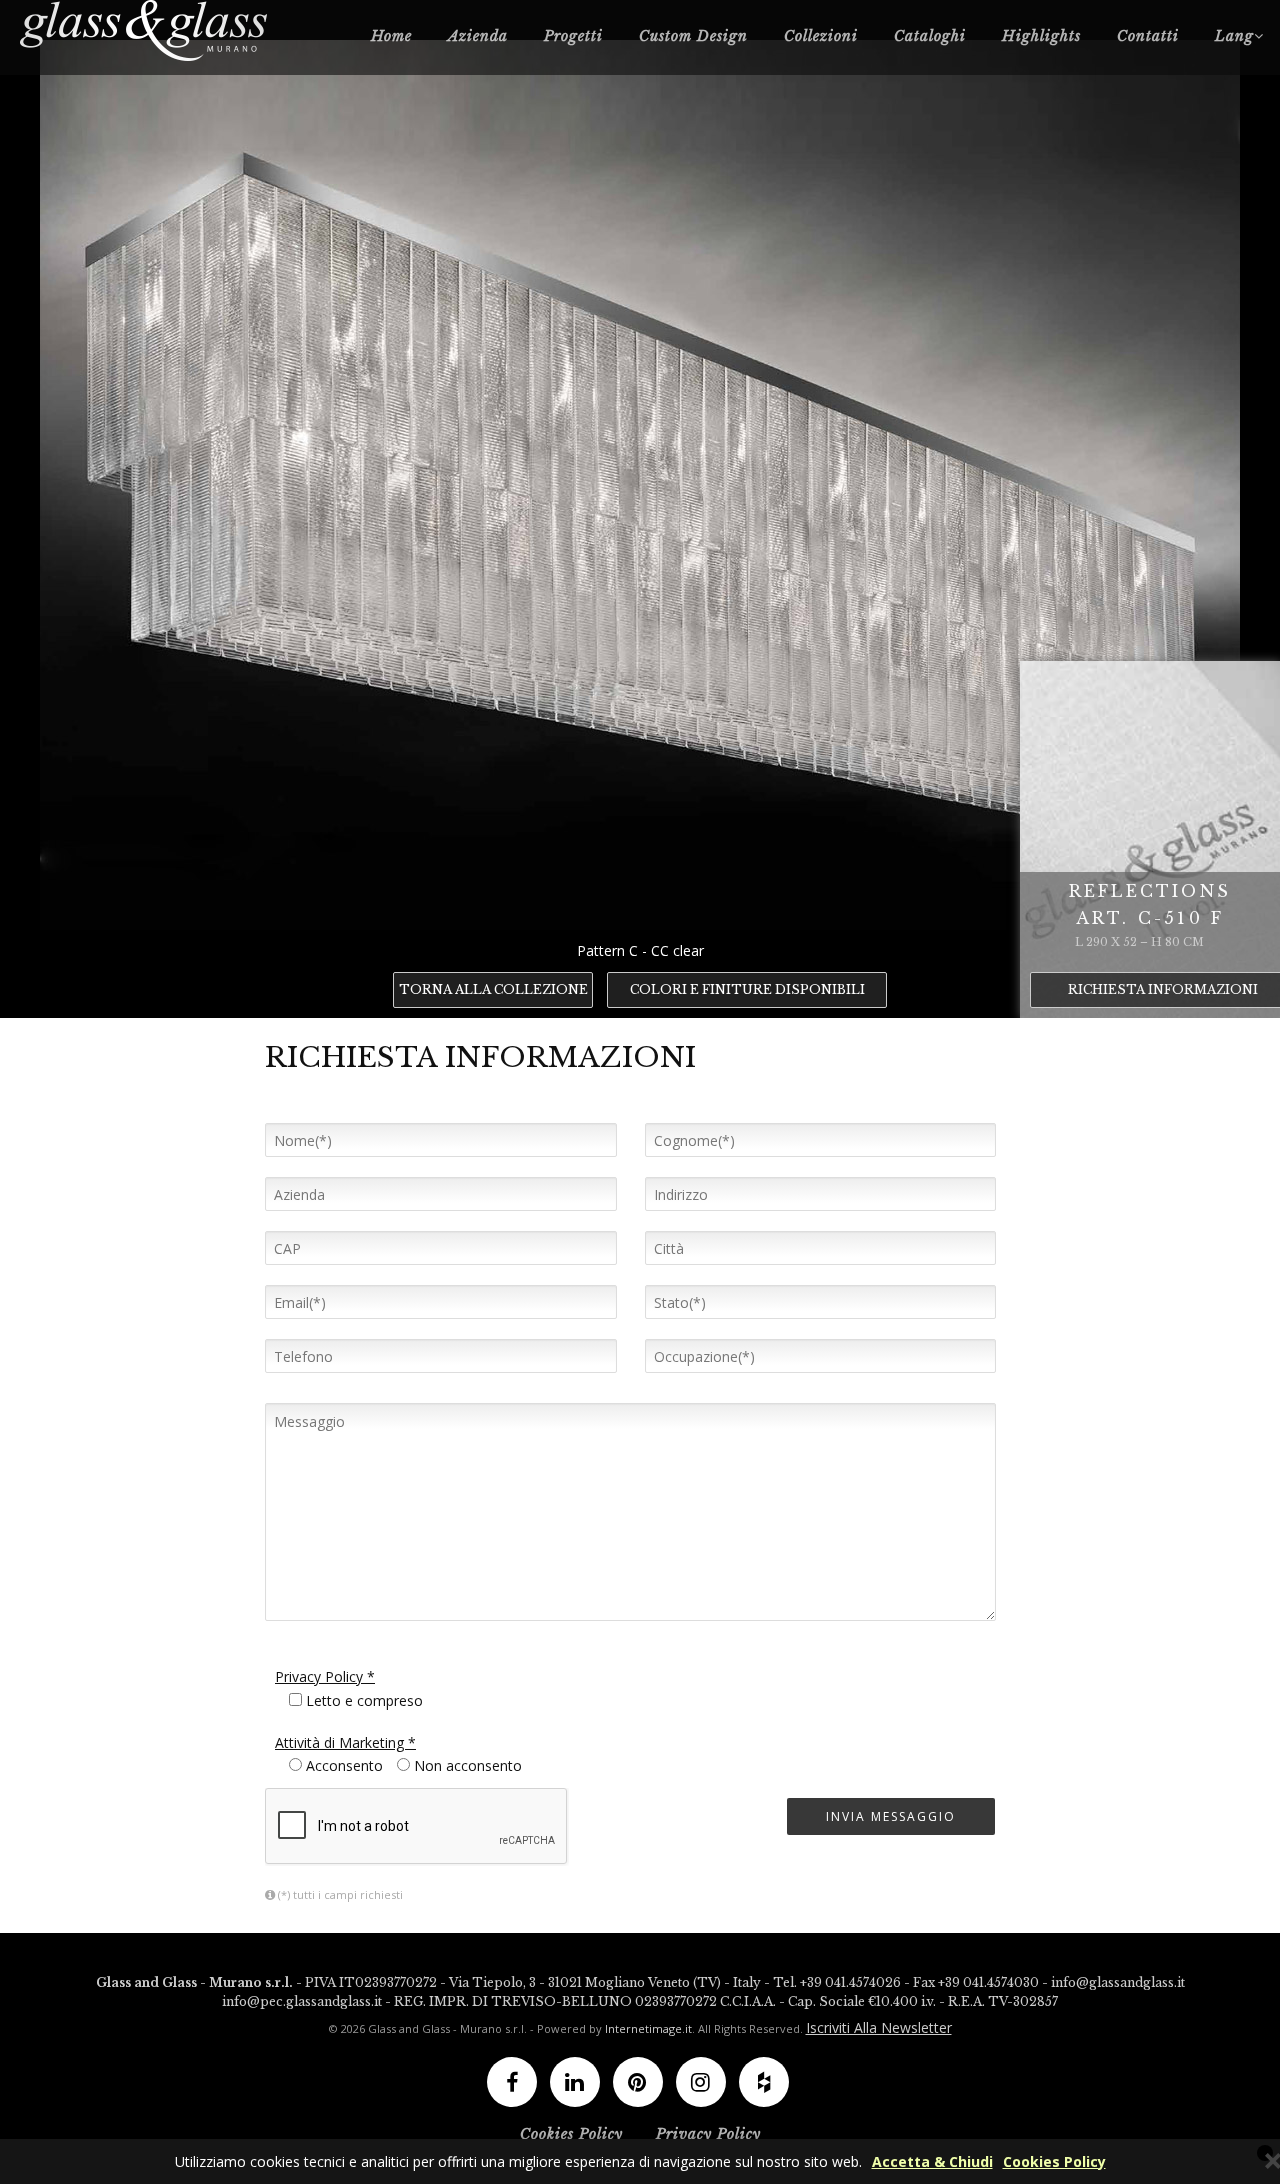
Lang (1234, 36)
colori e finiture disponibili (747, 989)
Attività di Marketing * (345, 1742)
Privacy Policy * (325, 1676)
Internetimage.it (648, 2028)
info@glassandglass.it (1118, 1982)
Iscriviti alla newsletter (879, 2027)
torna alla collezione (493, 989)
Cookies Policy (1054, 2161)
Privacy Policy (708, 2134)
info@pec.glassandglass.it (302, 2001)
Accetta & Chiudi (932, 2161)
